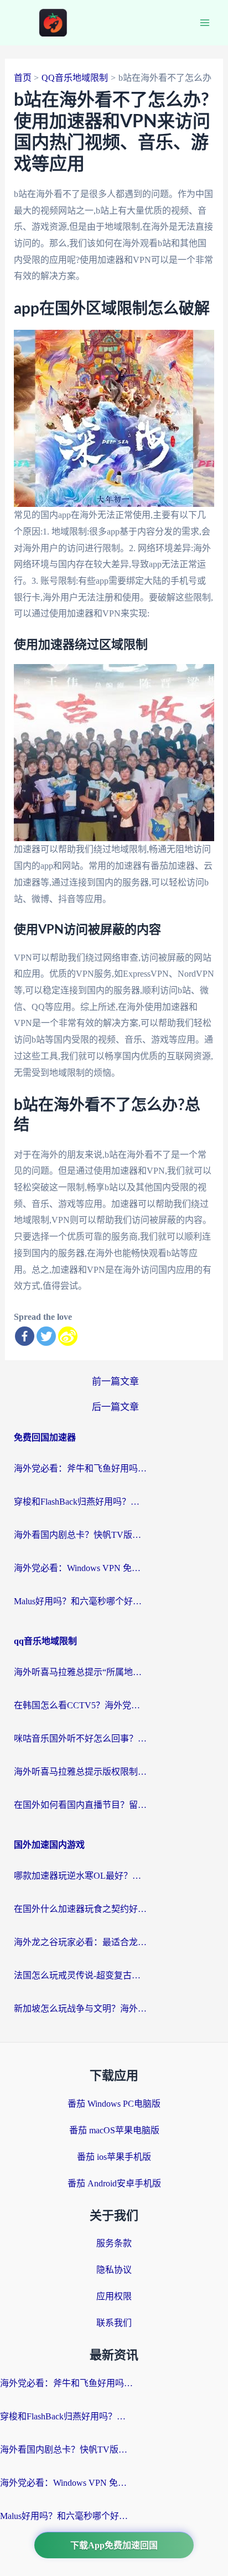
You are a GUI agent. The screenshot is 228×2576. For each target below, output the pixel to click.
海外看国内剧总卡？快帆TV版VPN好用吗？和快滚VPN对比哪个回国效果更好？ (80, 1535)
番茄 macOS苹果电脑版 (114, 2130)
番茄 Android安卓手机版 (114, 2183)
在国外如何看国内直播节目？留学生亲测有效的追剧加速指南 (80, 1805)
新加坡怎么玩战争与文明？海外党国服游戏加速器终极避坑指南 (80, 2009)
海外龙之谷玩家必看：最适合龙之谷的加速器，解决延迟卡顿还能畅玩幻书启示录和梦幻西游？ (80, 1942)
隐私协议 (114, 2270)
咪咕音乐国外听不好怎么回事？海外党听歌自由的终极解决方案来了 (80, 1738)
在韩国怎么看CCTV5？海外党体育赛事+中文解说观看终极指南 (80, 1705)
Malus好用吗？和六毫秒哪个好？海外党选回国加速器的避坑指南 (80, 1601)
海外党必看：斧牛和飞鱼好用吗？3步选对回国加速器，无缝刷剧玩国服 (80, 1468)
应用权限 (114, 2296)
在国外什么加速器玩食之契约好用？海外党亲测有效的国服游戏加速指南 (80, 1909)
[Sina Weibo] (68, 1336)
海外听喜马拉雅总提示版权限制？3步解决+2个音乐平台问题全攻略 (80, 1772)
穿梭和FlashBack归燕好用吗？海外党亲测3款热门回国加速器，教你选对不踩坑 (80, 1502)
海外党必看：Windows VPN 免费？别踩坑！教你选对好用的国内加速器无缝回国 (80, 1568)
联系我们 (114, 2323)
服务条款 (114, 2243)
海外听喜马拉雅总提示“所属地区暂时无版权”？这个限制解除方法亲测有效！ (80, 1672)
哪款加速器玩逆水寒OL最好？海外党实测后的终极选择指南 (80, 1876)
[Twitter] (46, 1336)
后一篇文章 (115, 1407)
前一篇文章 (115, 1382)
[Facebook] (25, 1336)
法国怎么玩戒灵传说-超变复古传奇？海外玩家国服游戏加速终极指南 (80, 1975)
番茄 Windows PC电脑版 (114, 2104)
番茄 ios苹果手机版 (114, 2157)
